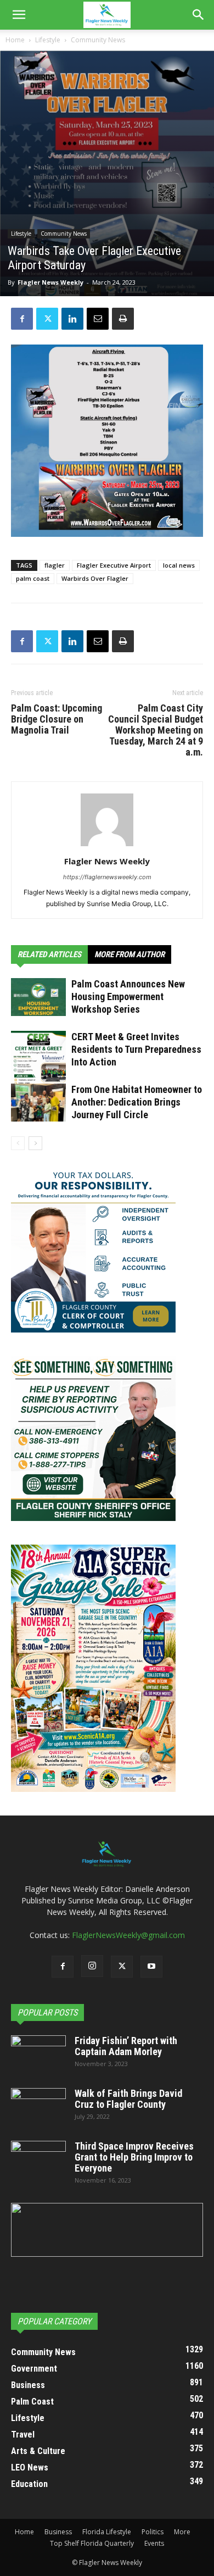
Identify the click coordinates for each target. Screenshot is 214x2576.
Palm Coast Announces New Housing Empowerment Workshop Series (128, 996)
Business (58, 2532)
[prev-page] (18, 1143)
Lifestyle (48, 40)
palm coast (33, 578)
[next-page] (35, 1143)
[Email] (98, 319)
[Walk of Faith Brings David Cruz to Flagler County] (38, 2107)
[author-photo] (107, 846)
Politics (153, 2532)
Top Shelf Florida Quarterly (92, 2543)
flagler (55, 565)
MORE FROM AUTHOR (129, 954)
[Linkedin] (72, 319)
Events (154, 2543)
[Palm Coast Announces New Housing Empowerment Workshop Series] (38, 997)
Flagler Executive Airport (114, 565)
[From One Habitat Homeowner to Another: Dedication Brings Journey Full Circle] (38, 1103)
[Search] (199, 15)
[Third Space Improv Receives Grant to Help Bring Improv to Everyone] (38, 2160)
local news (179, 565)
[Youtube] (151, 1967)
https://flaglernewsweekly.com (107, 877)
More (182, 2532)
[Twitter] (47, 319)
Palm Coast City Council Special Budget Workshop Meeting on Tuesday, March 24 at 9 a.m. (156, 730)
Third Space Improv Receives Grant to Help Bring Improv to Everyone (134, 2157)
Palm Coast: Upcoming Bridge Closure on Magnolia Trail (57, 719)
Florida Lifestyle (107, 2532)
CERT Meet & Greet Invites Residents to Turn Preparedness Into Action (136, 1049)
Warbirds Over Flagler (95, 578)
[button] (19, 15)
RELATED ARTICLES (49, 954)
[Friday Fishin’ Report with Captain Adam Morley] (38, 2055)
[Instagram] (92, 1966)
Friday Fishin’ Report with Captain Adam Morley (126, 2046)
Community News (98, 40)
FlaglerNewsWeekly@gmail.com (128, 1935)
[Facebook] (22, 319)
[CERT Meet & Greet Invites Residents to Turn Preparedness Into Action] (38, 1066)
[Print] (123, 319)
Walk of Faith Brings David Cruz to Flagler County (128, 2099)
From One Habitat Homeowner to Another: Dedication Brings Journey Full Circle (137, 1102)
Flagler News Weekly (50, 282)
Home (15, 40)
